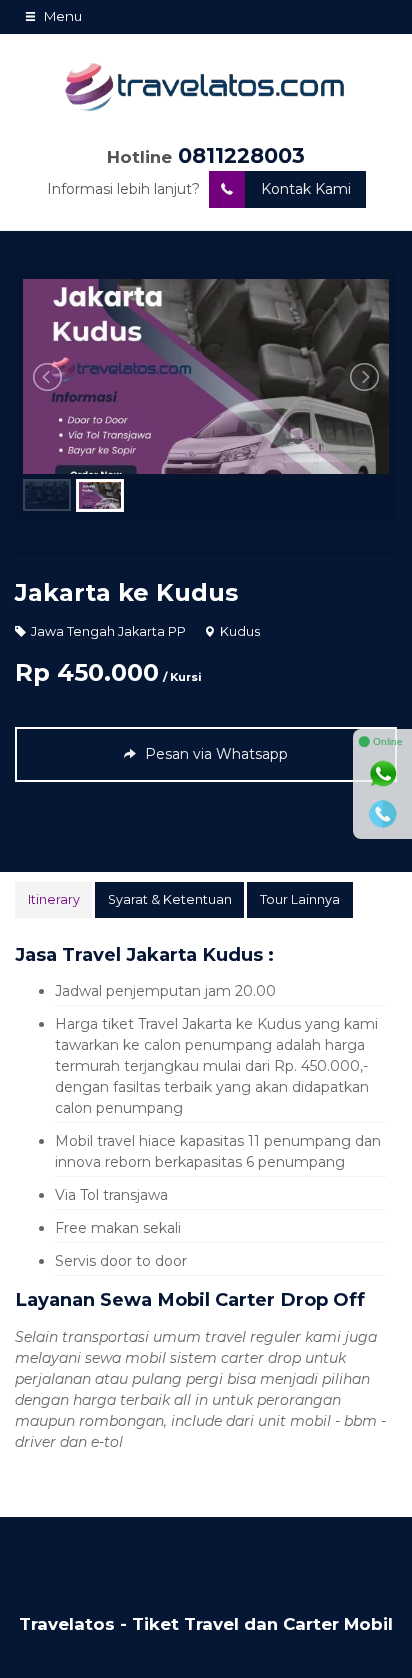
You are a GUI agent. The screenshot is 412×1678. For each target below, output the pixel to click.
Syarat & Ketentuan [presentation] (170, 899)
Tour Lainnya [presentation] (300, 899)
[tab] (53, 900)
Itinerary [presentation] (54, 899)
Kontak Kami (306, 189)
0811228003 (241, 155)
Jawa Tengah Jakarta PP (108, 631)
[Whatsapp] (383, 774)
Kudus (240, 631)
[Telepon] (383, 814)
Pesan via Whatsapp (214, 754)
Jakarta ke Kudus (126, 592)
